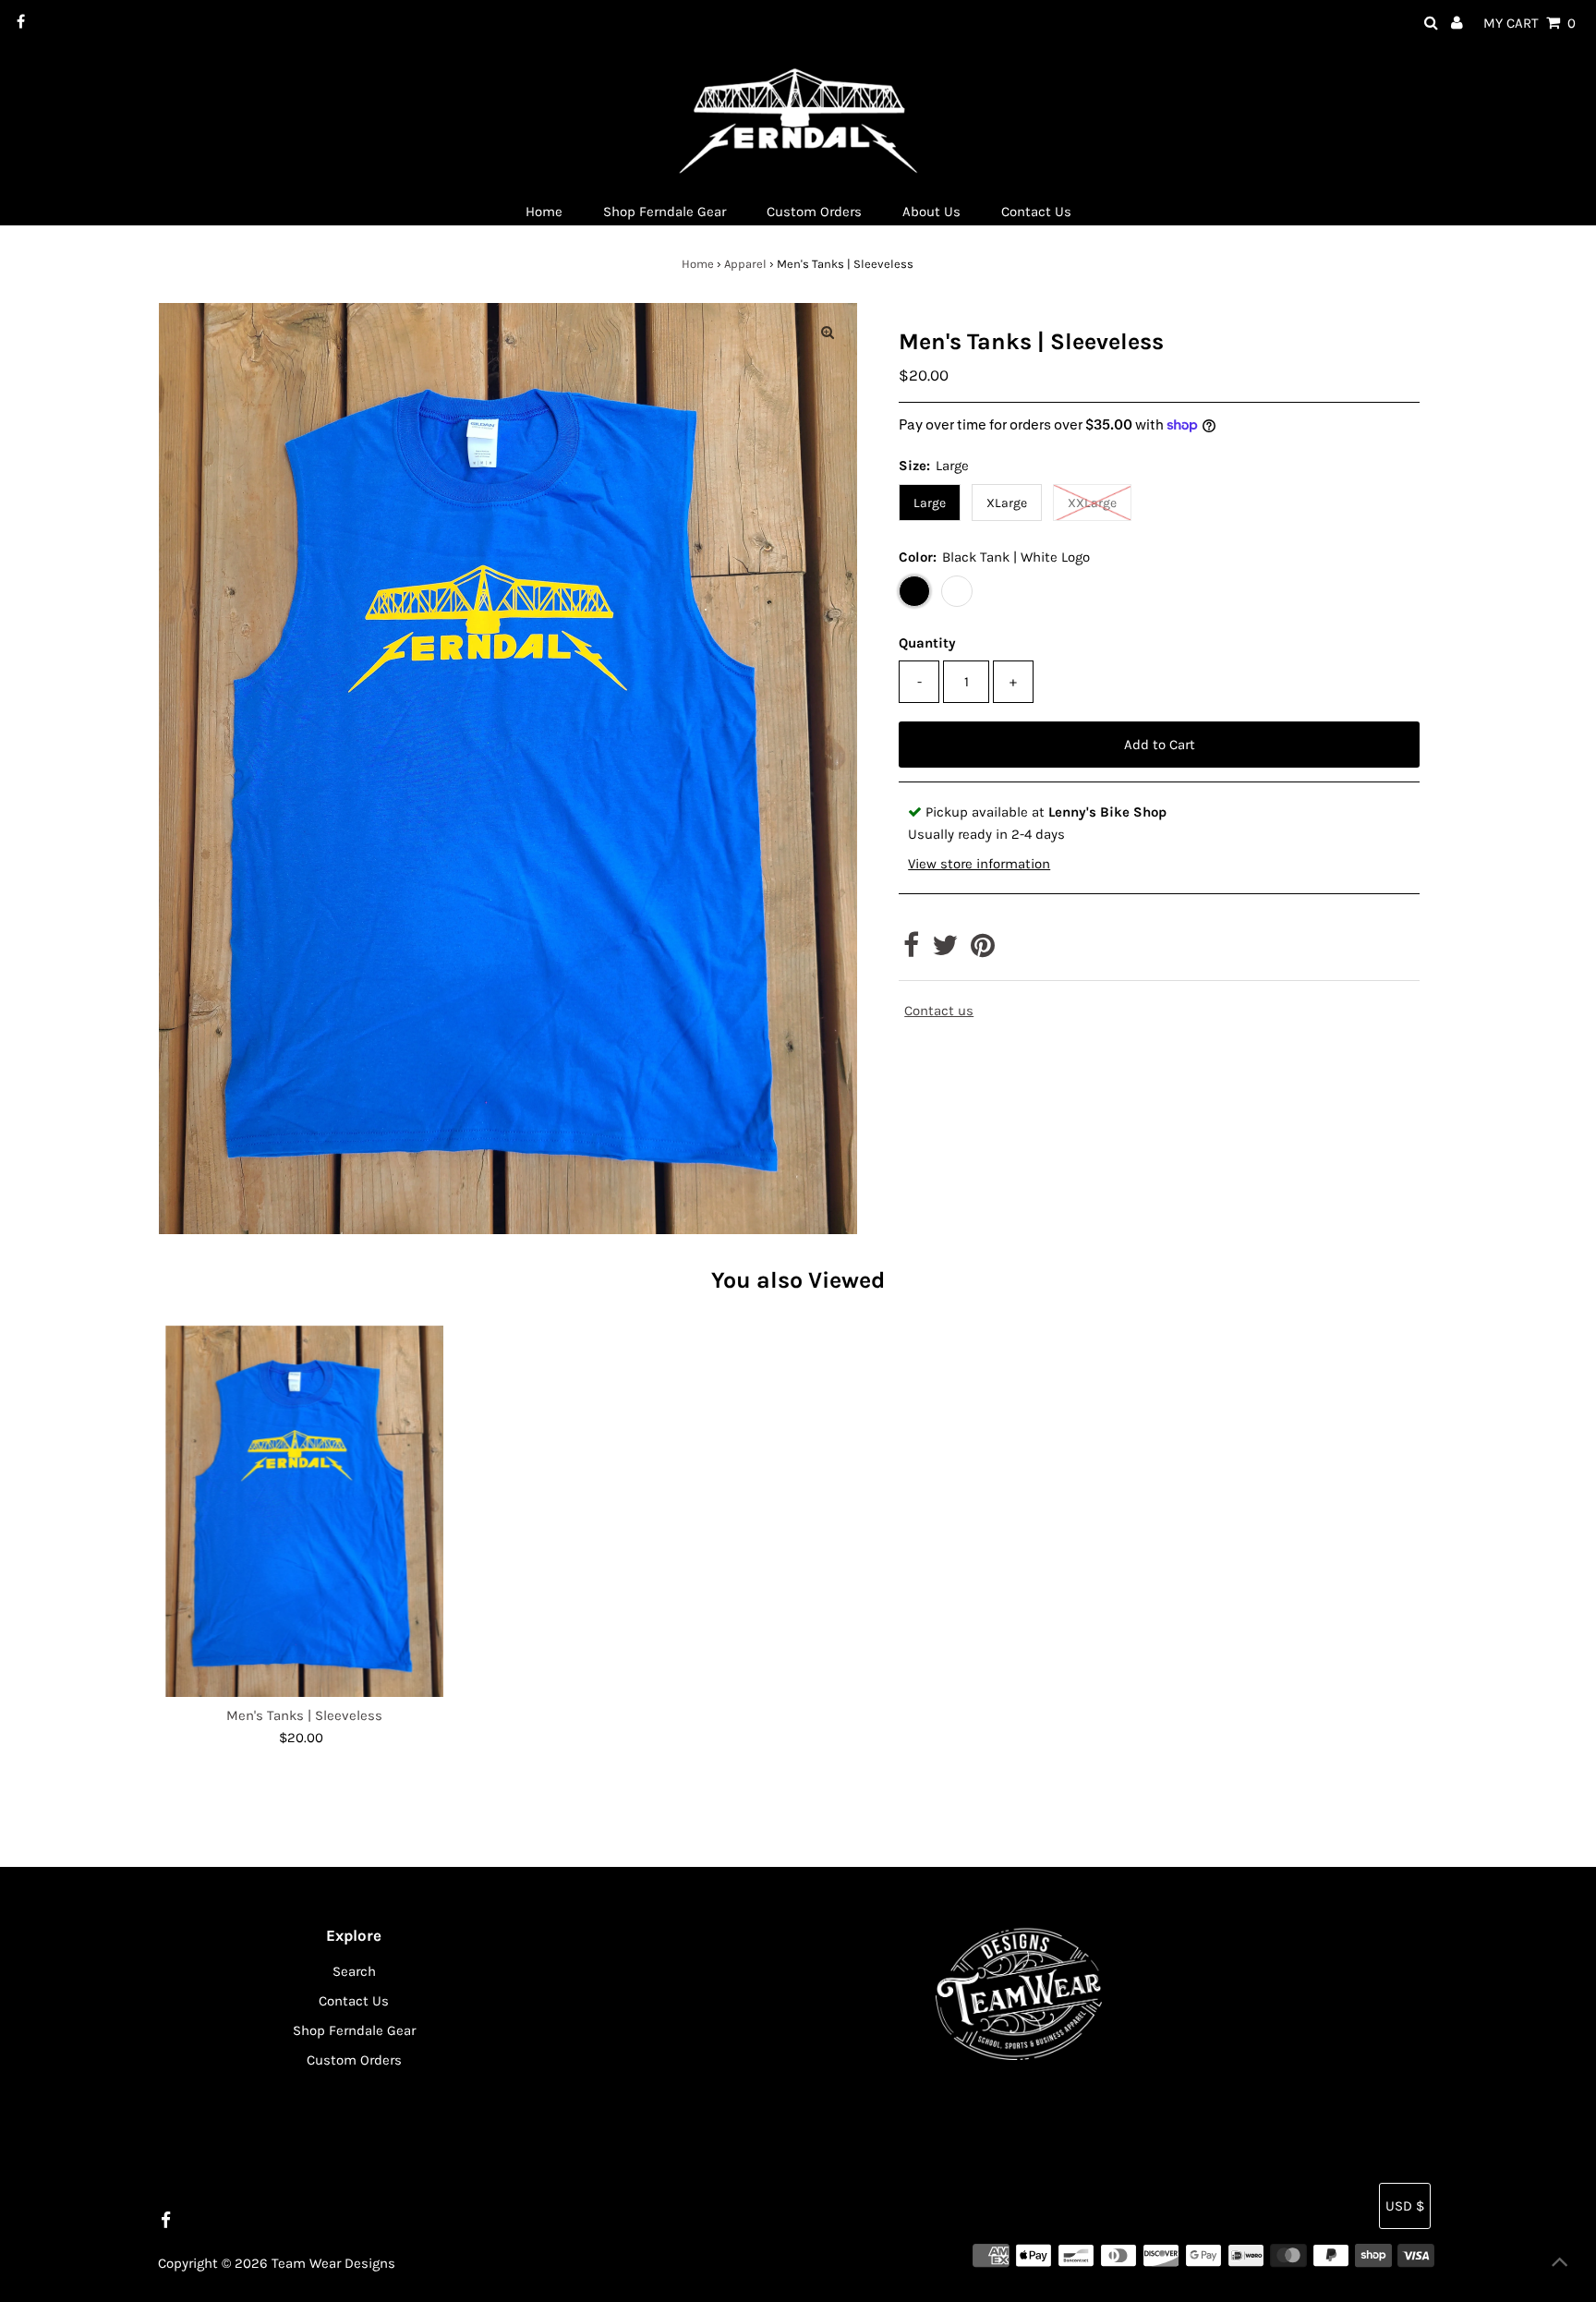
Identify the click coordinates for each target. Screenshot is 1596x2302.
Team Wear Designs (333, 2263)
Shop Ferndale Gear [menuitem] (665, 212)
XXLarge (1092, 503)
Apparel (745, 264)
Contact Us (354, 2001)
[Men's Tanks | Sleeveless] (304, 1511)
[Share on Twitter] (945, 951)
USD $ (1405, 2206)
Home (698, 264)
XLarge (1007, 503)
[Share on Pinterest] (983, 951)
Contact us (939, 1011)
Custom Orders (354, 2060)
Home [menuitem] (544, 212)
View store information (979, 864)
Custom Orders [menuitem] (814, 212)
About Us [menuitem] (931, 212)
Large (930, 503)
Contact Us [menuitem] (1036, 212)
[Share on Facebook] (911, 951)
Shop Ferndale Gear (354, 2030)
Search (354, 1971)
